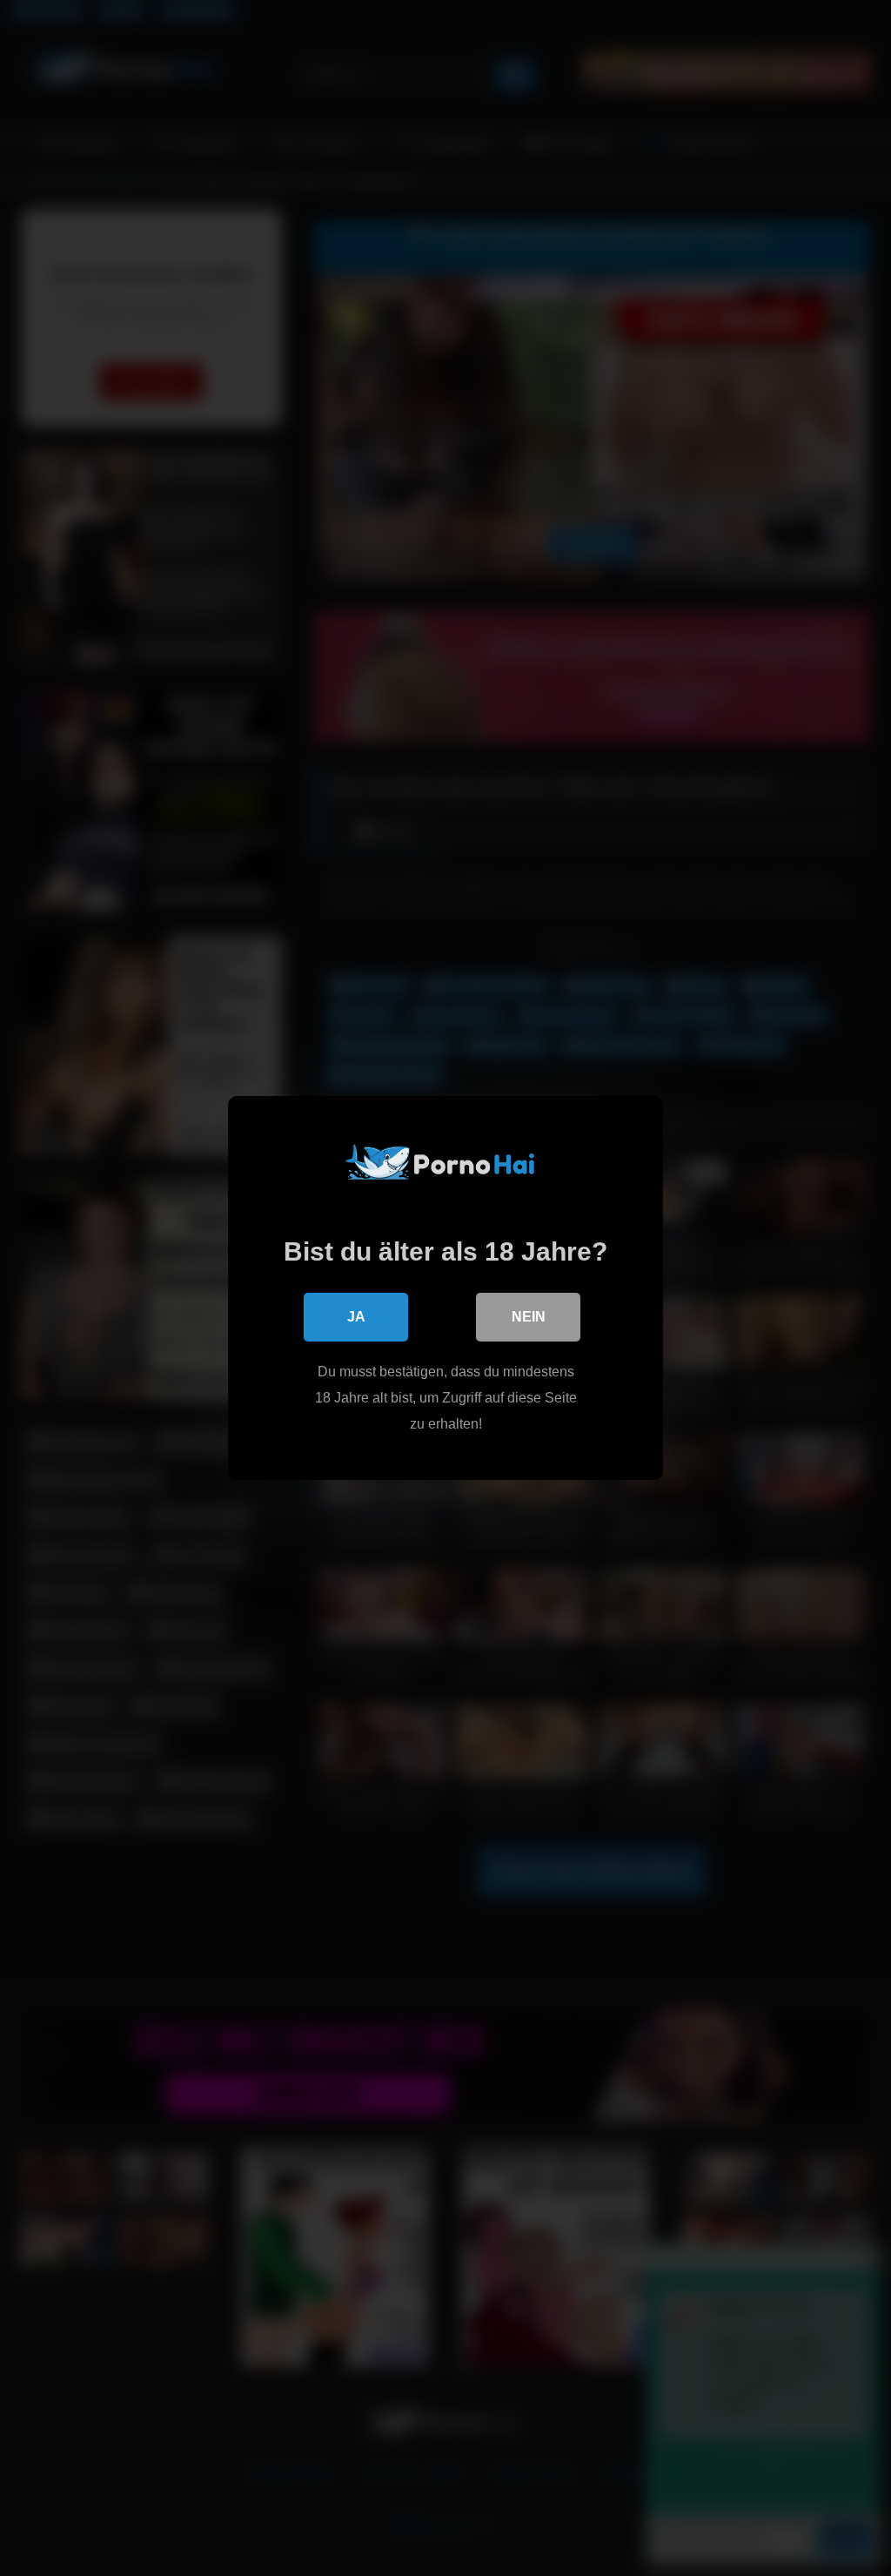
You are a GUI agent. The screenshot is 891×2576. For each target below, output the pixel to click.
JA (356, 1317)
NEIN (529, 1317)
